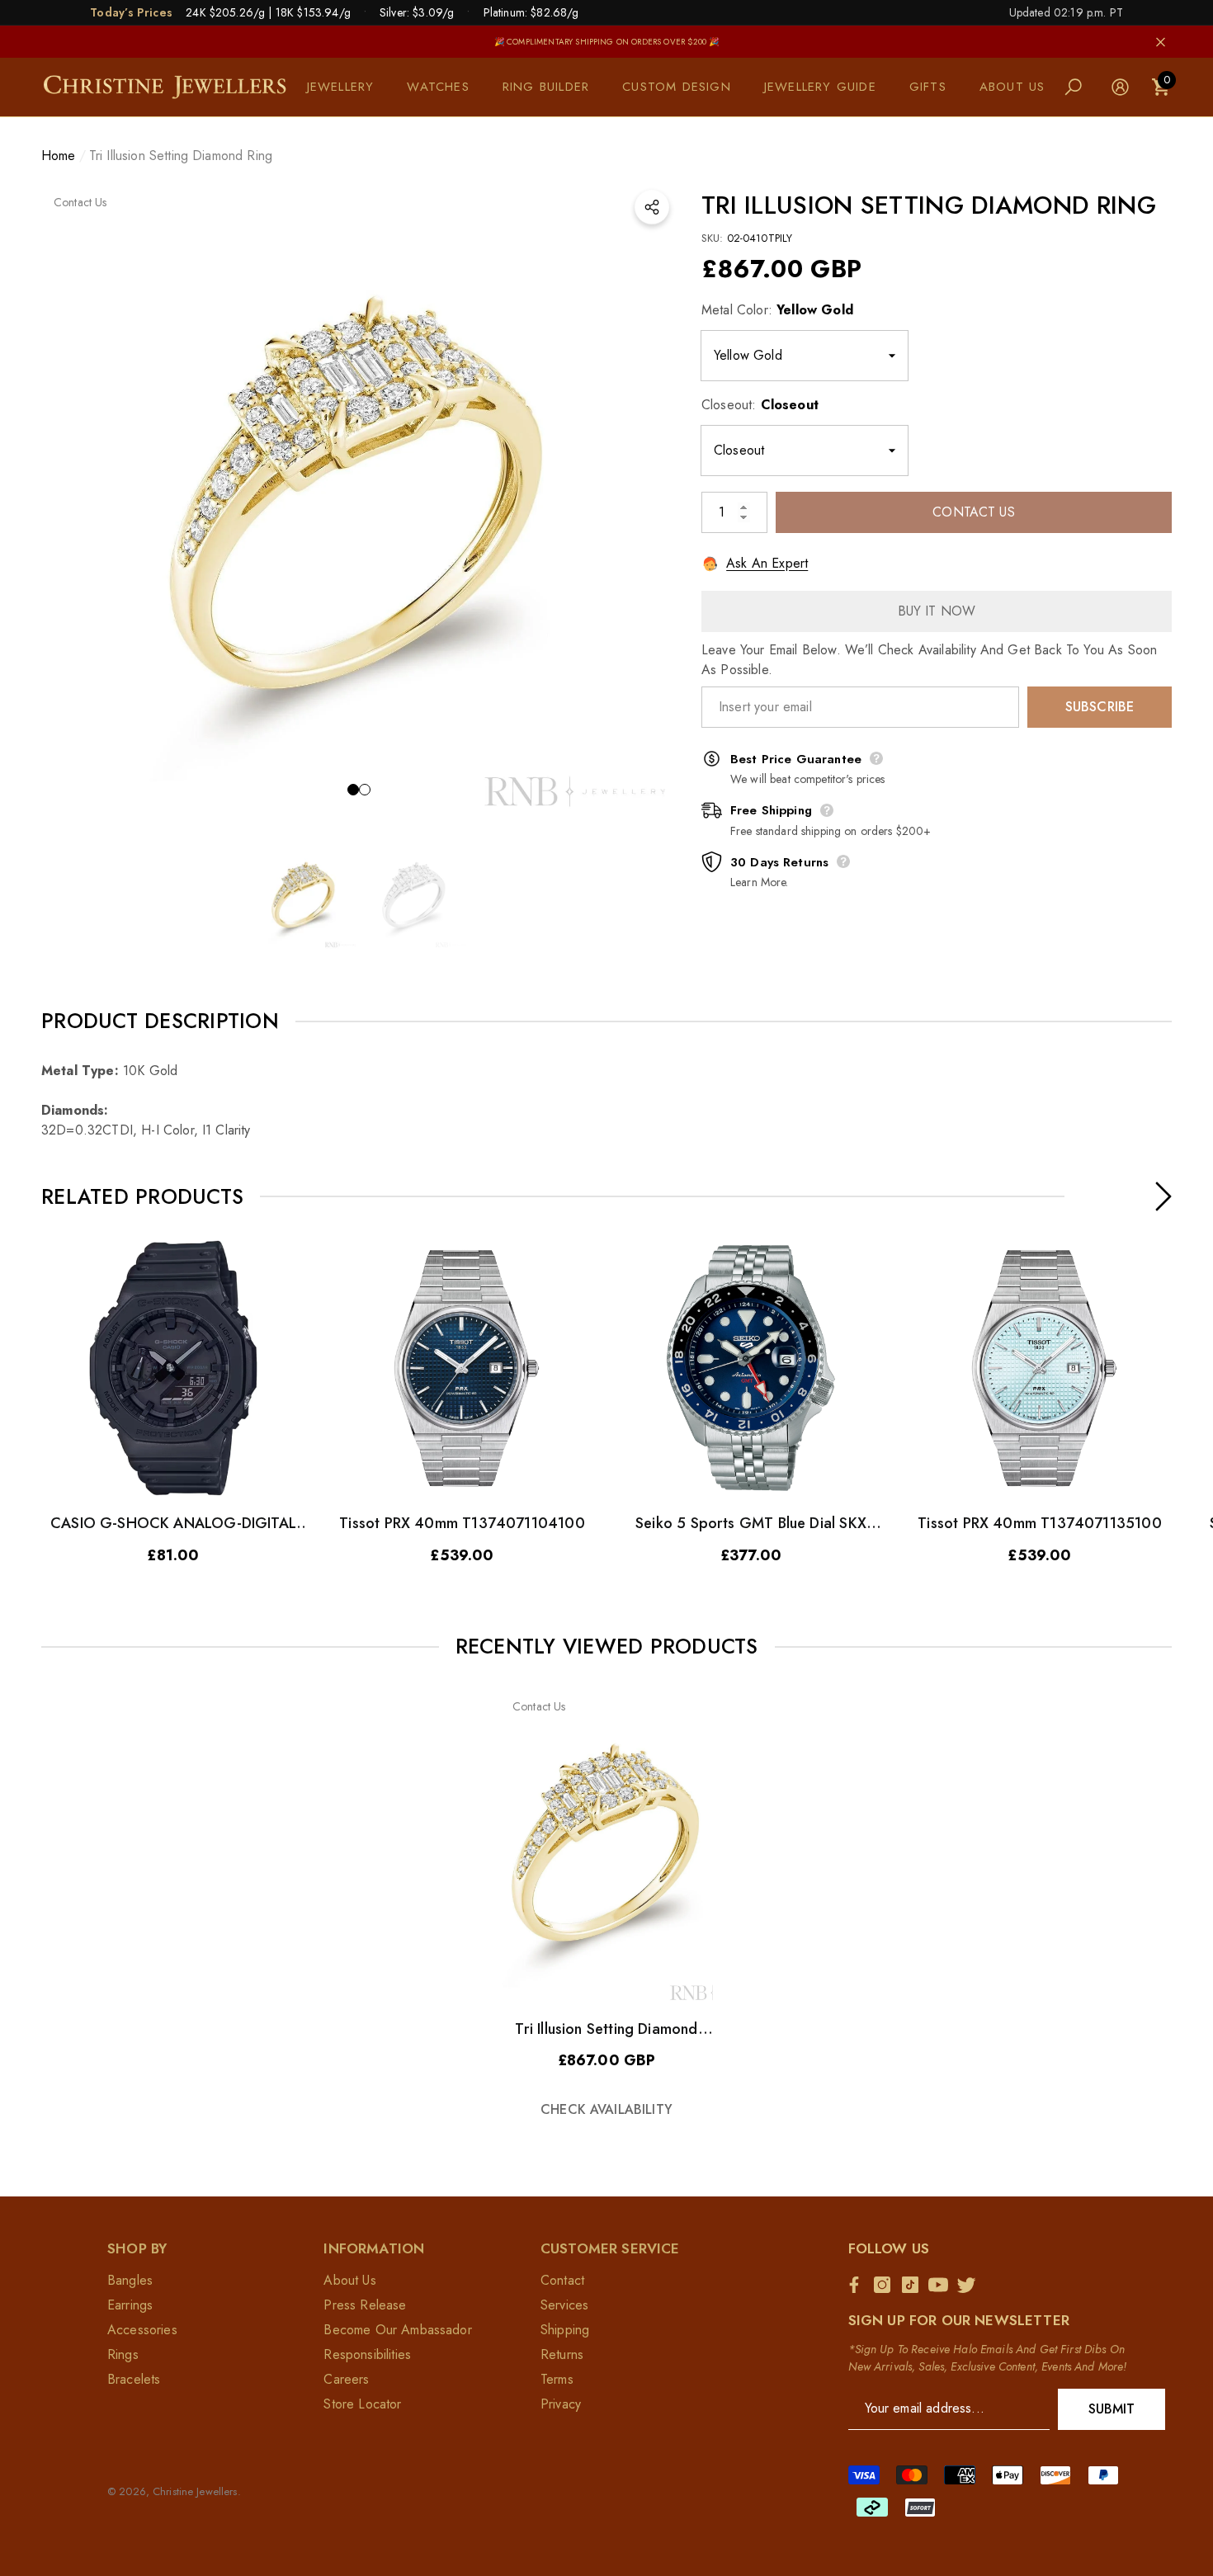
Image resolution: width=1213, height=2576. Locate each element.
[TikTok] (914, 2285)
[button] (349, 87)
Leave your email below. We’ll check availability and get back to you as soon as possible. (929, 660)
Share (652, 207)
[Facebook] (858, 2285)
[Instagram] (886, 2285)
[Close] (1161, 42)
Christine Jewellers (195, 2491)
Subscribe (1100, 707)
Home (59, 156)
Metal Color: (777, 310)
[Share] (652, 207)
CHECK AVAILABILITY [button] (606, 2109)
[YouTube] (942, 2285)
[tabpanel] (359, 500)
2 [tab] (365, 790)
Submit (1112, 2409)
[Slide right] (1163, 1196)
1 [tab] (353, 790)
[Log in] (1120, 87)
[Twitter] (970, 2285)
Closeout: (760, 405)
